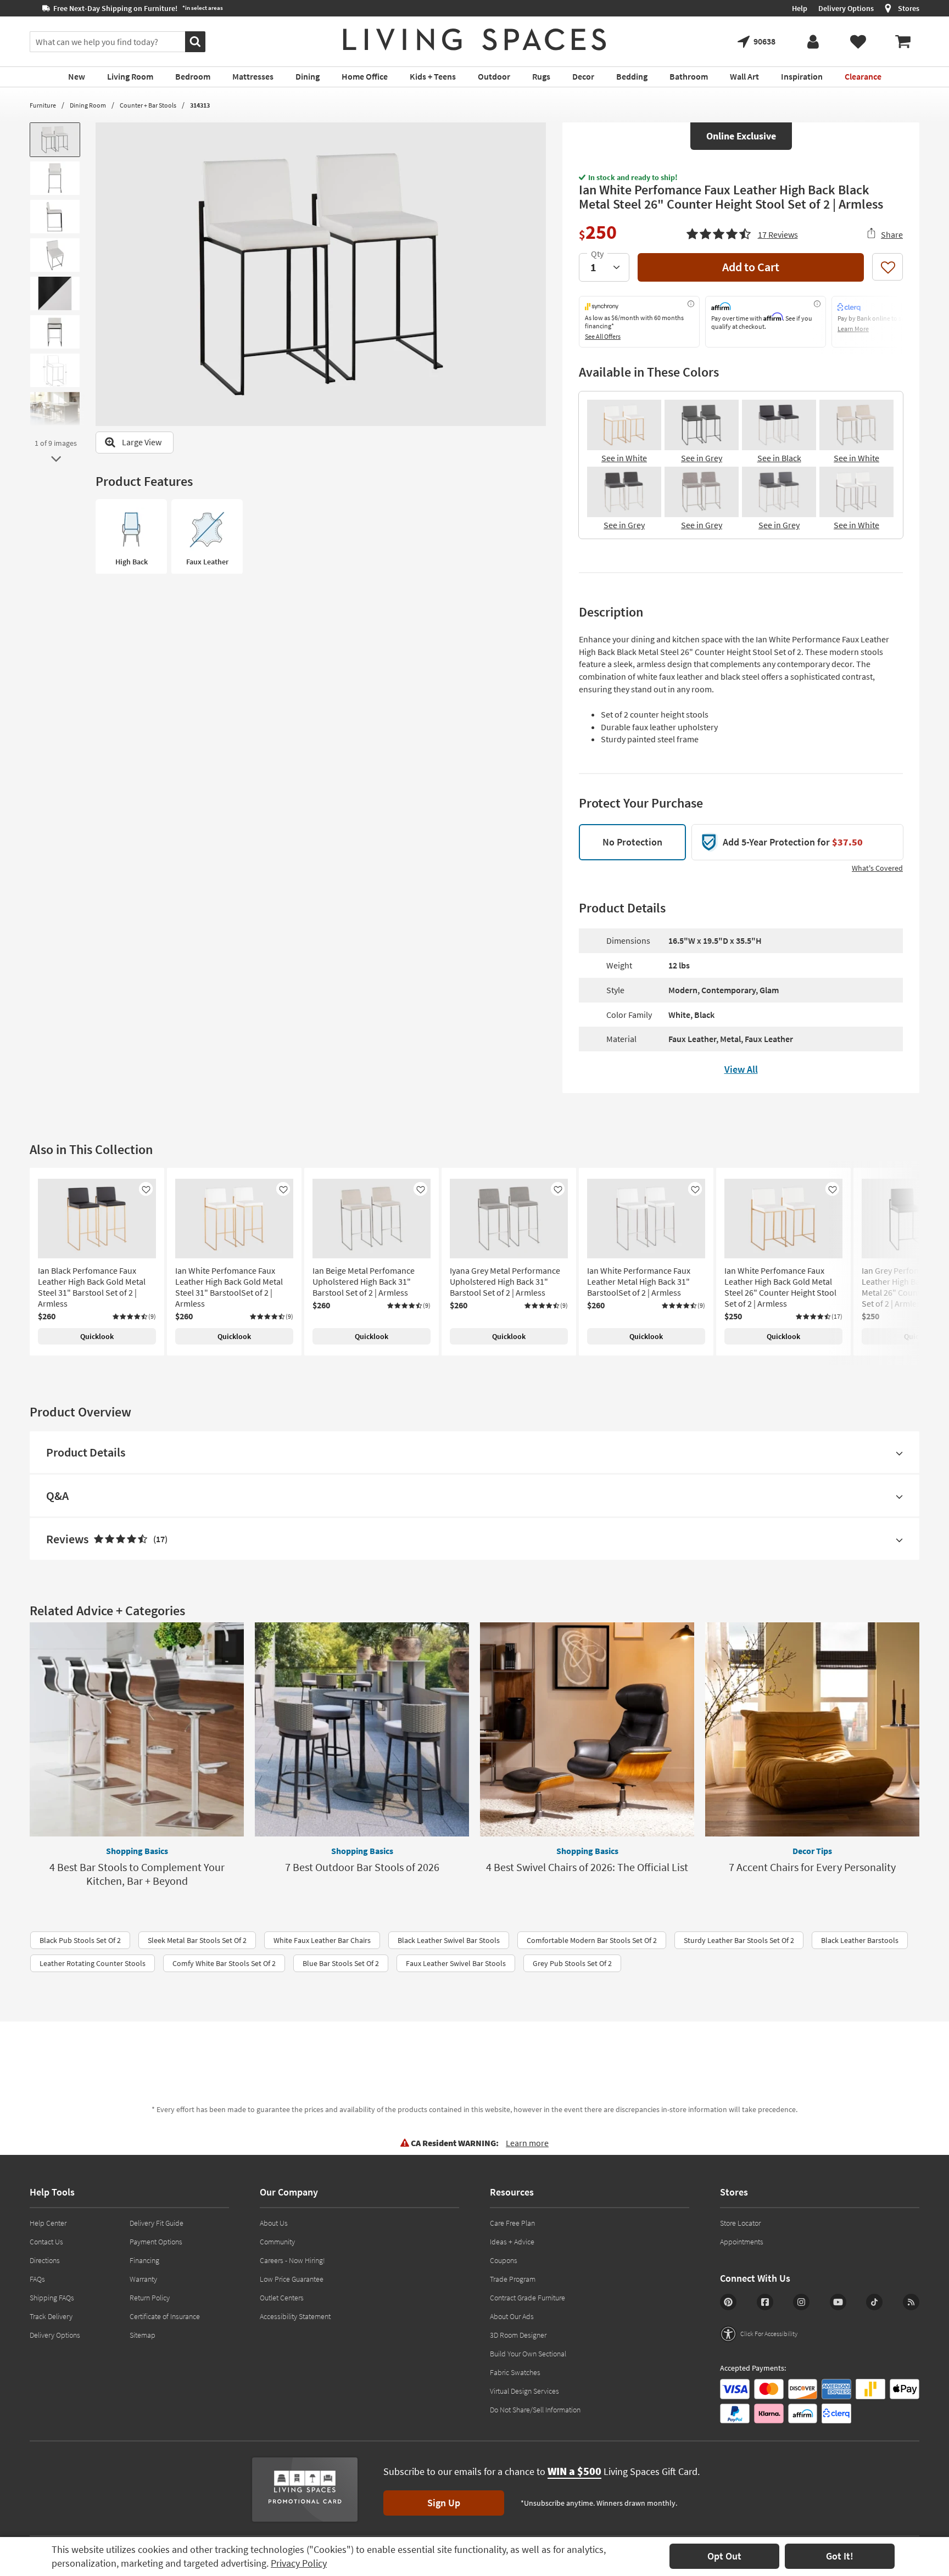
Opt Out (724, 2556)
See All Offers (603, 336)
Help (800, 8)
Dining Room (88, 105)
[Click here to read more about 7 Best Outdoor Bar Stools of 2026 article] (362, 1729)
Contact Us (46, 2242)
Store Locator (740, 2223)
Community (277, 2242)
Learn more (527, 2143)
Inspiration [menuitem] (802, 76)
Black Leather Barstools (860, 1940)
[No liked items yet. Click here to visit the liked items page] (858, 42)
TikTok (874, 2302)
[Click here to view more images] (56, 459)
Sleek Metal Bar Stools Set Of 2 (197, 1940)
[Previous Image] (104, 274)
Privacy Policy (299, 2563)
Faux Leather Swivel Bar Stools (456, 1963)
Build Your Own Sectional (528, 2354)
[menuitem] (903, 42)
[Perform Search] (195, 42)
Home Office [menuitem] (365, 76)
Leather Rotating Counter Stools (93, 1963)
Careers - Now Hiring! (292, 2260)
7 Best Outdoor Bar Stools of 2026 (362, 1867)
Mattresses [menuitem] (253, 76)
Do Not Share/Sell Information (535, 2410)
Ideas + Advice (512, 2242)
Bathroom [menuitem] (689, 76)
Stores (909, 8)
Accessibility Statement (295, 2316)
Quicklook (97, 1336)
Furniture (43, 105)
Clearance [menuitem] (863, 76)
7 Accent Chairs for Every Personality (812, 1867)
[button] (742, 233)
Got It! (840, 2556)
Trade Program (513, 2279)
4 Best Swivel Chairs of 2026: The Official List (587, 1867)
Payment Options (156, 2242)
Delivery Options (846, 8)
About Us (274, 2223)
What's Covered (877, 868)
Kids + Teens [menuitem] (433, 76)
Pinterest (728, 2302)
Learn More (853, 329)
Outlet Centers (282, 2298)
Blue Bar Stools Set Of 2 (341, 1963)
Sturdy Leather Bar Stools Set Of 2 (739, 1940)
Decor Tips (812, 1851)
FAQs (37, 2279)
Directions (45, 2260)
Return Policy (150, 2298)
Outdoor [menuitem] (494, 76)
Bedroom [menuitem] (193, 76)
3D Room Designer (518, 2335)
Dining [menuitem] (308, 76)
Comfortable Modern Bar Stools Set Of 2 (592, 1940)
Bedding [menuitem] (632, 76)
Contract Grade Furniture (527, 2298)
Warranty (143, 2279)
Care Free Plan (512, 2223)
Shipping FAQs (52, 2298)
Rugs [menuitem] (541, 76)
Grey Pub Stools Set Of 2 (572, 1963)
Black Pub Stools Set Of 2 (80, 1940)
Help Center (48, 2223)
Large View (142, 442)
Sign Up (444, 2503)
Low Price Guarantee (292, 2279)
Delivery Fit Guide (157, 2223)
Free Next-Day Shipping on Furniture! (124, 8)
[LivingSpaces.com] (474, 40)
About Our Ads (512, 2316)
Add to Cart (751, 267)
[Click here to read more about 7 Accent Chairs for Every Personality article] (812, 1729)
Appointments (742, 2242)
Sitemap (143, 2335)
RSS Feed (911, 2302)
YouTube (838, 2302)
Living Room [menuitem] (130, 76)
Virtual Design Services (524, 2391)
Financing (144, 2260)
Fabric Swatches (515, 2372)
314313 (200, 105)
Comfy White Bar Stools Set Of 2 (224, 1963)
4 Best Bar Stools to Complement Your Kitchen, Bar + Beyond (137, 1874)
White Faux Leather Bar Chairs (322, 1940)
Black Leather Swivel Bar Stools (449, 1940)
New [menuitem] (77, 76)
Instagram (801, 2302)
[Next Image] (538, 274)
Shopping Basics (137, 1851)
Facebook (765, 2302)
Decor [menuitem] (583, 76)
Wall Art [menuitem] (744, 76)
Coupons (504, 2260)
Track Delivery (51, 2316)
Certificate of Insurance (165, 2316)
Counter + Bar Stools (148, 105)
